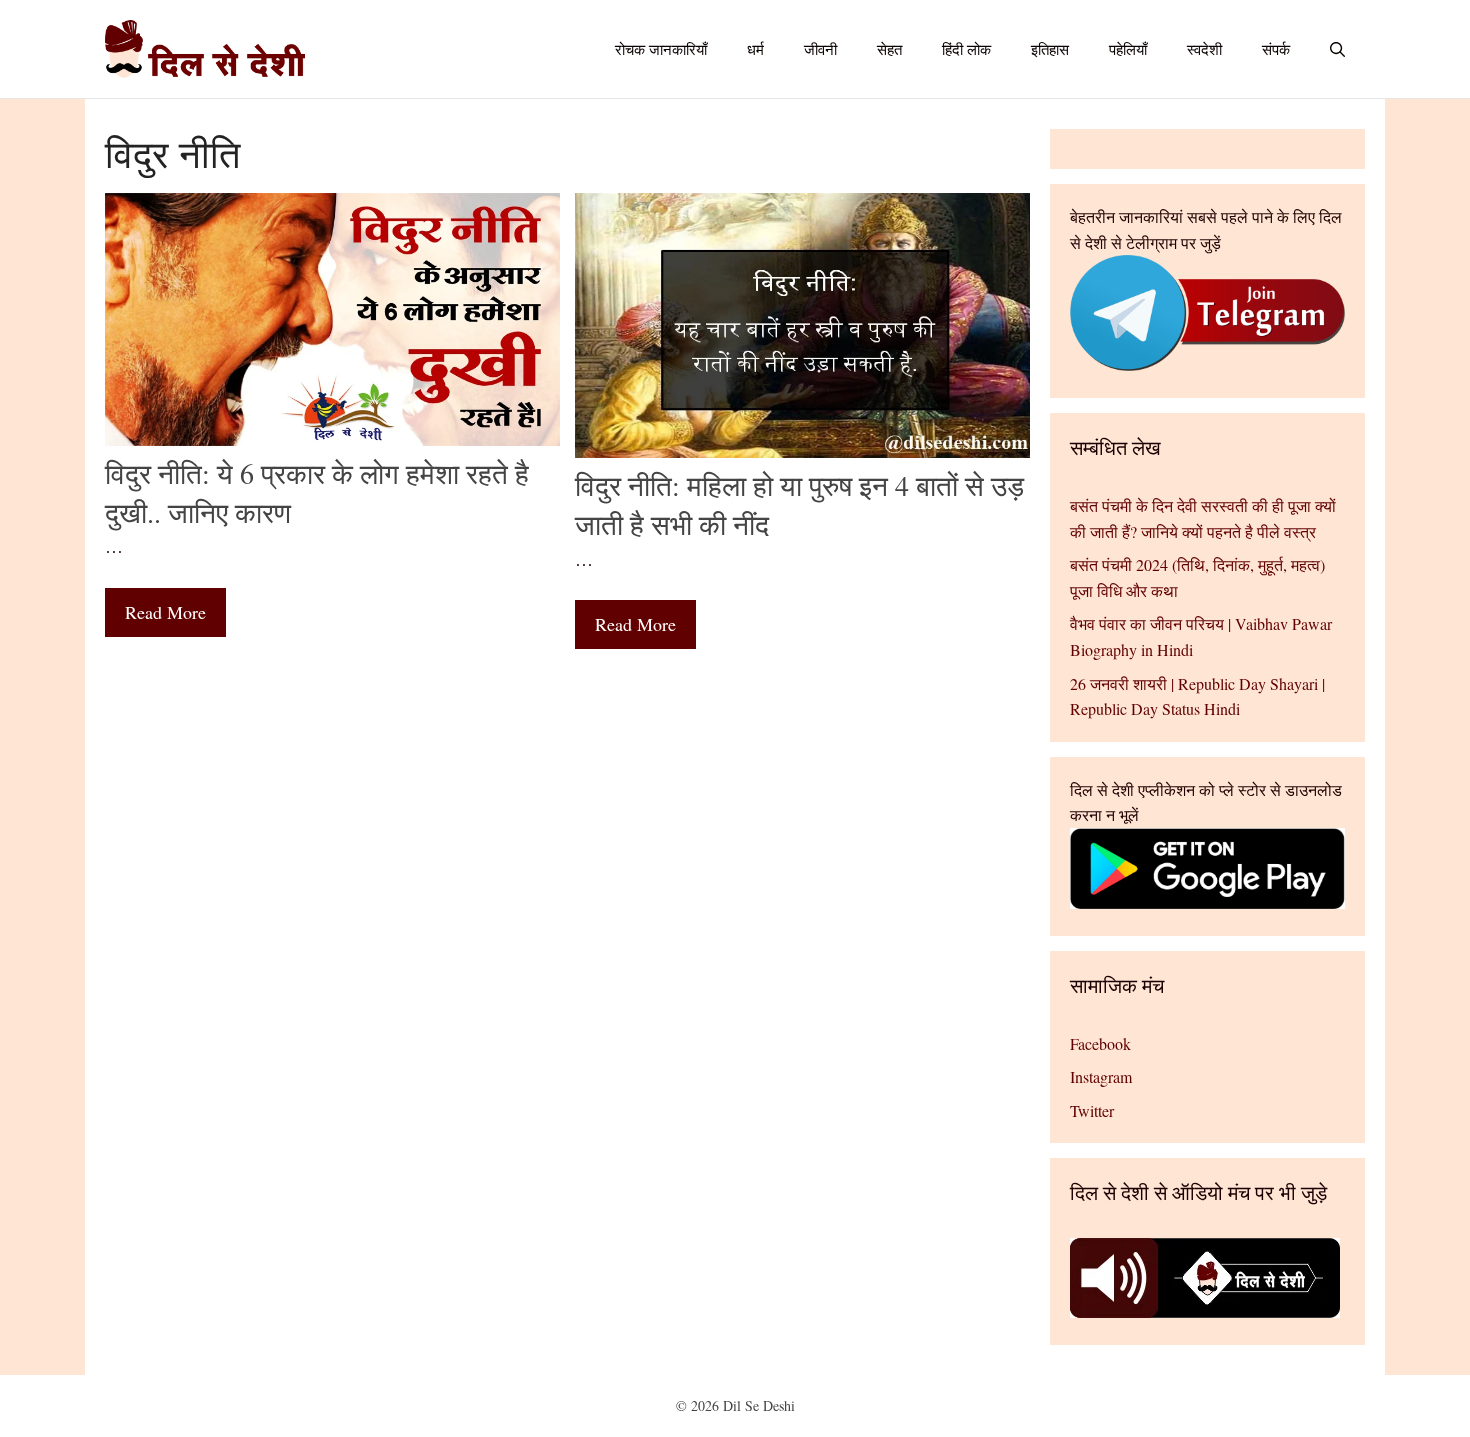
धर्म (755, 49)
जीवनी (820, 49)
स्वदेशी (1204, 49)
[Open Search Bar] (1337, 49)
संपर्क (1276, 49)
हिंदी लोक (966, 49)
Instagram (1101, 1076)
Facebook (1100, 1043)
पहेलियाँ (1128, 49)
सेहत (889, 49)
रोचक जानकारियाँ (661, 49)
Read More (165, 612)
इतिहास (1050, 49)
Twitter (1092, 1110)
